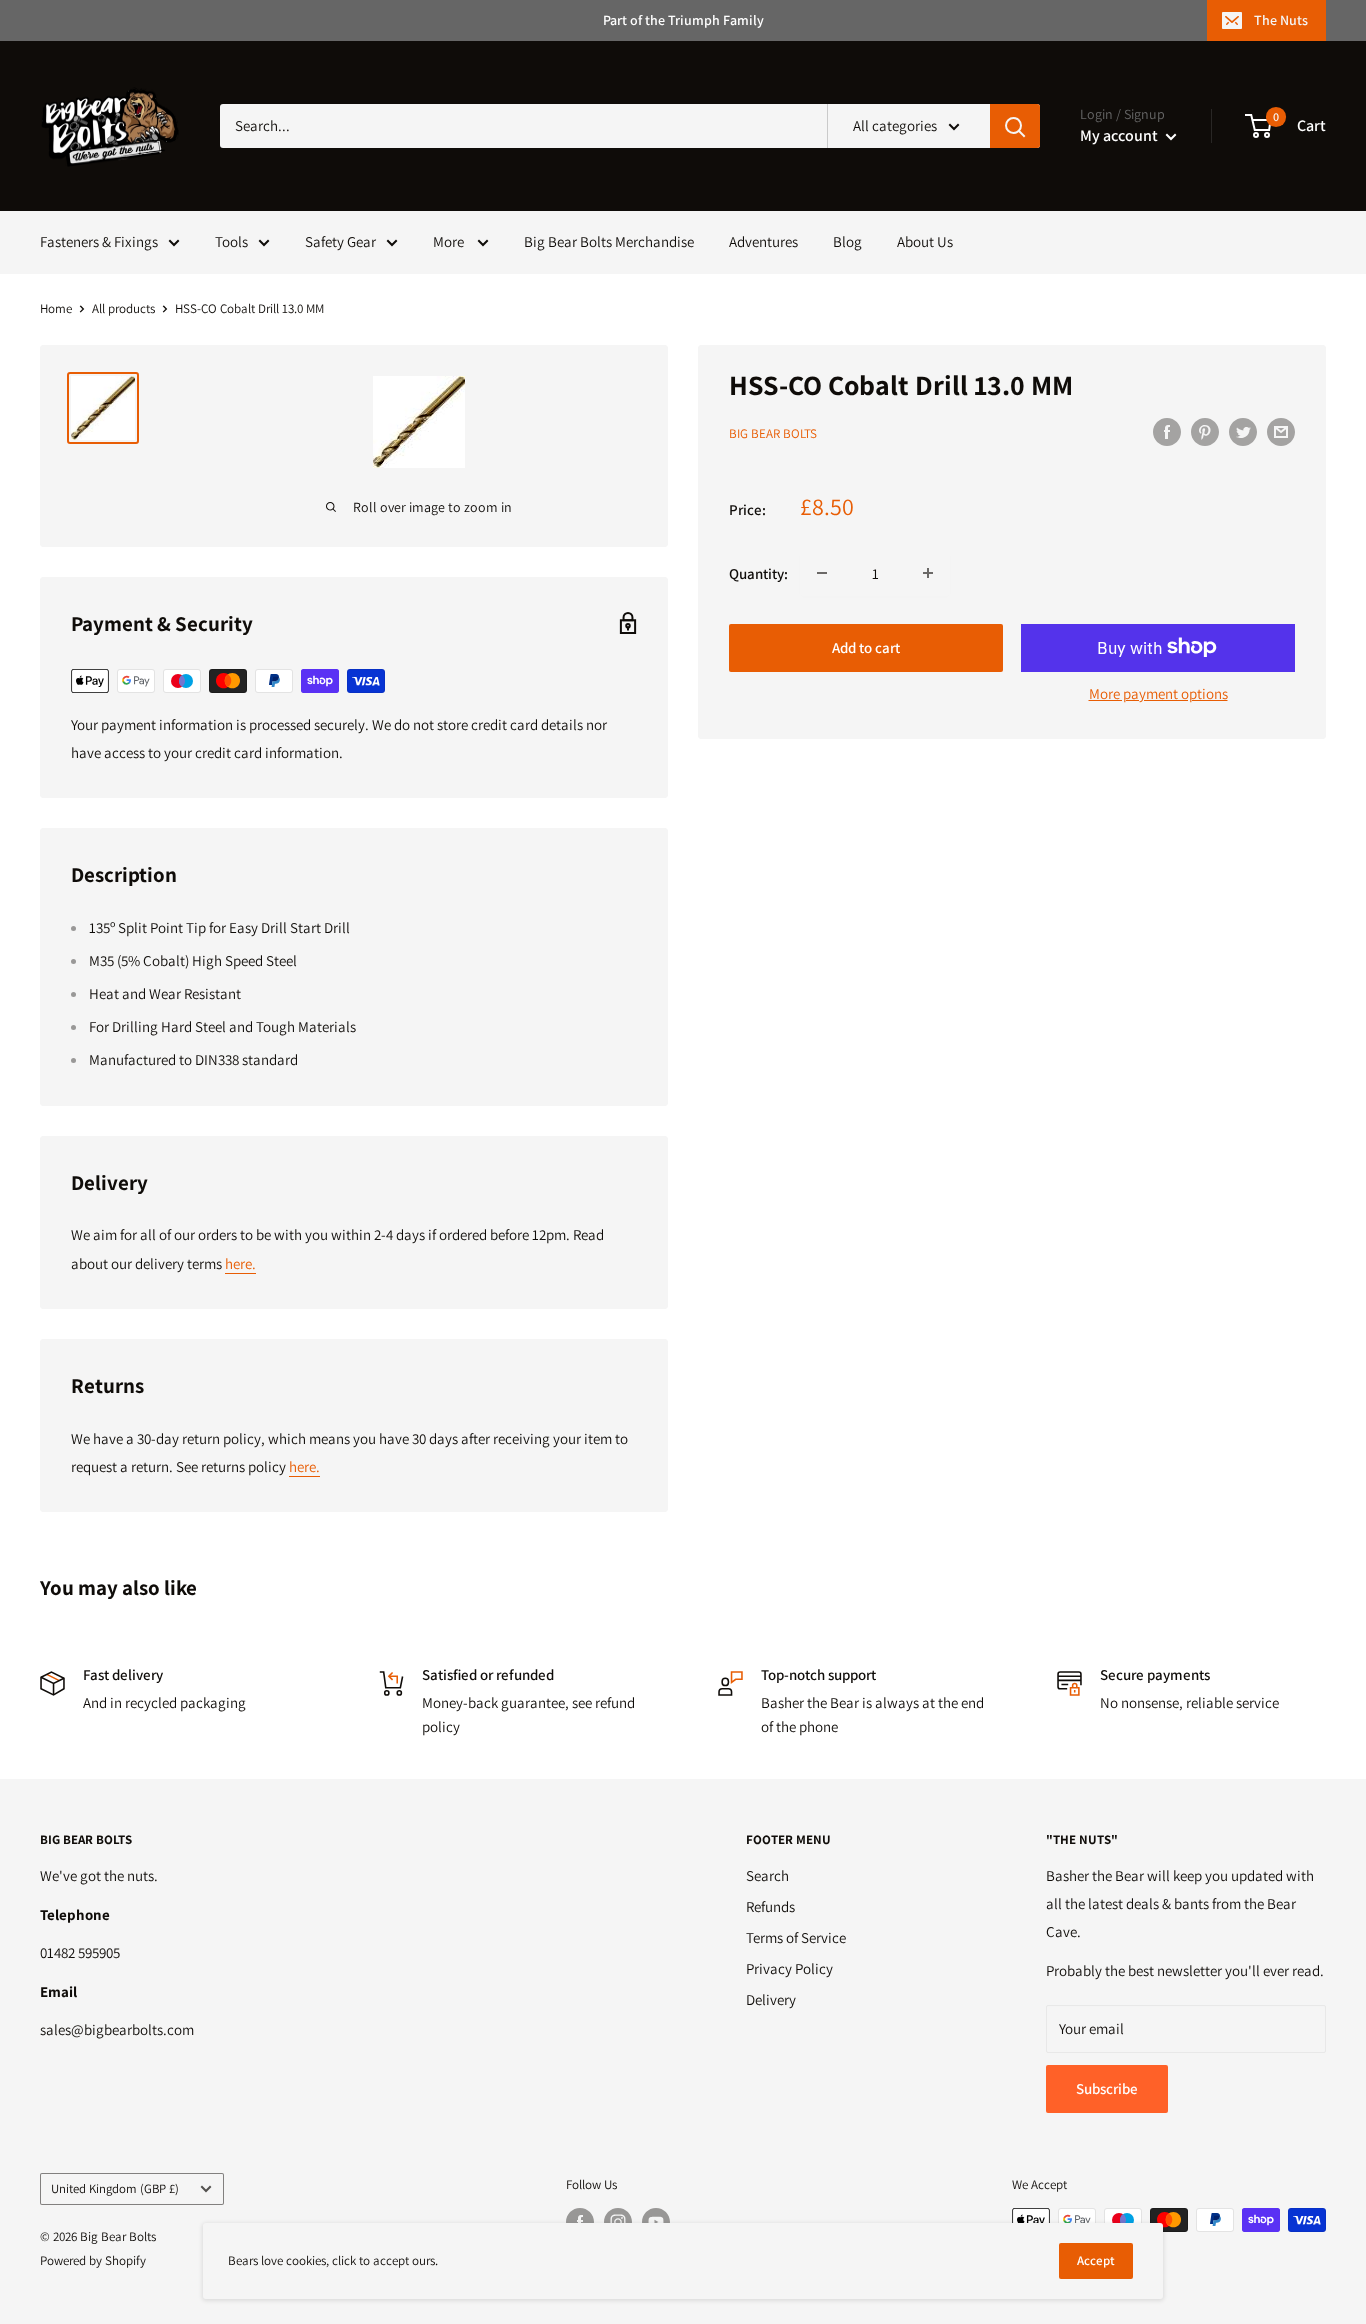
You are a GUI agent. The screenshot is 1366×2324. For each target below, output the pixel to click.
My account (1120, 135)
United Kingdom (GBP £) (115, 2188)
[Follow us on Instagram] (618, 2222)
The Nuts (1281, 20)
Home (56, 308)
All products (123, 308)
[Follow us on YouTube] (656, 2222)
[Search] (1015, 126)
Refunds (770, 1906)
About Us (925, 241)
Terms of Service (796, 1937)
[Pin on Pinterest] (1205, 431)
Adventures (763, 241)
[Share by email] (1281, 431)
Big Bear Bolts (773, 433)
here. (240, 1263)
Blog (847, 241)
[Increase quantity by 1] (928, 573)
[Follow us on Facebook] (580, 2222)
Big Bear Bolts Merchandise (609, 241)
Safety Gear (340, 241)
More (450, 241)
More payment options (1158, 692)
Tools (231, 241)
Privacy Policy (789, 1968)
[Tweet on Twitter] (1243, 431)
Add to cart (866, 646)
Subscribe (1107, 2088)
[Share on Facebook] (1167, 431)
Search (767, 1875)
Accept (1096, 2260)
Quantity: (758, 572)
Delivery (771, 1999)
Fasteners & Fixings (99, 241)
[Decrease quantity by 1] (822, 573)
